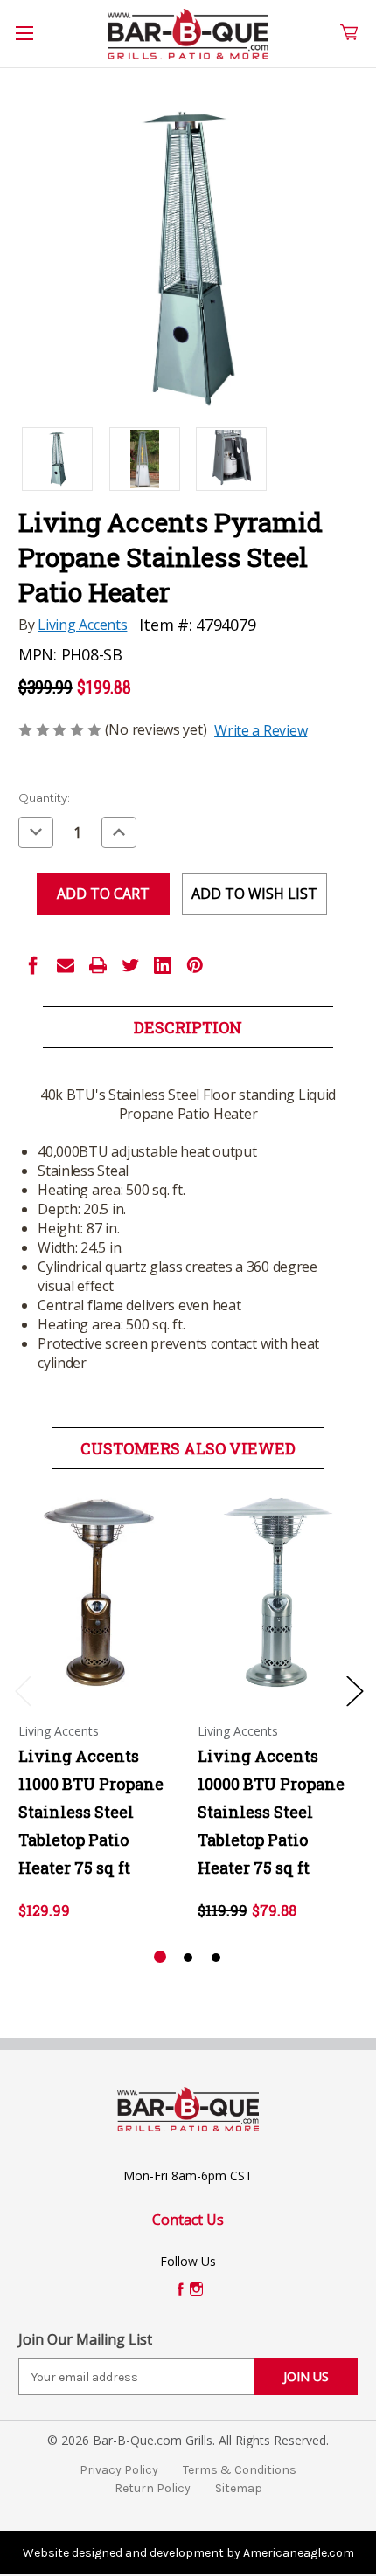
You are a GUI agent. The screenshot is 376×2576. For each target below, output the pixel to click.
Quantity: (44, 798)
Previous (23, 1691)
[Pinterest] (195, 965)
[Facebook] (33, 965)
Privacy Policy (119, 2470)
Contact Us (188, 2220)
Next (354, 1691)
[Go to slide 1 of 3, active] (160, 1958)
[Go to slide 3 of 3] (216, 1958)
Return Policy (153, 2488)
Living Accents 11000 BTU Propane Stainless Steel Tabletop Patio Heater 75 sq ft (91, 1812)
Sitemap (239, 2488)
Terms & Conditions (240, 2470)
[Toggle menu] (34, 43)
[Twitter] (130, 965)
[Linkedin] (163, 965)
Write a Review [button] (261, 730)
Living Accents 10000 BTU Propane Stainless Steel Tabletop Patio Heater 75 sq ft (271, 1812)
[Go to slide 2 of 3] (188, 1958)
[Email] (66, 965)
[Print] (98, 965)
